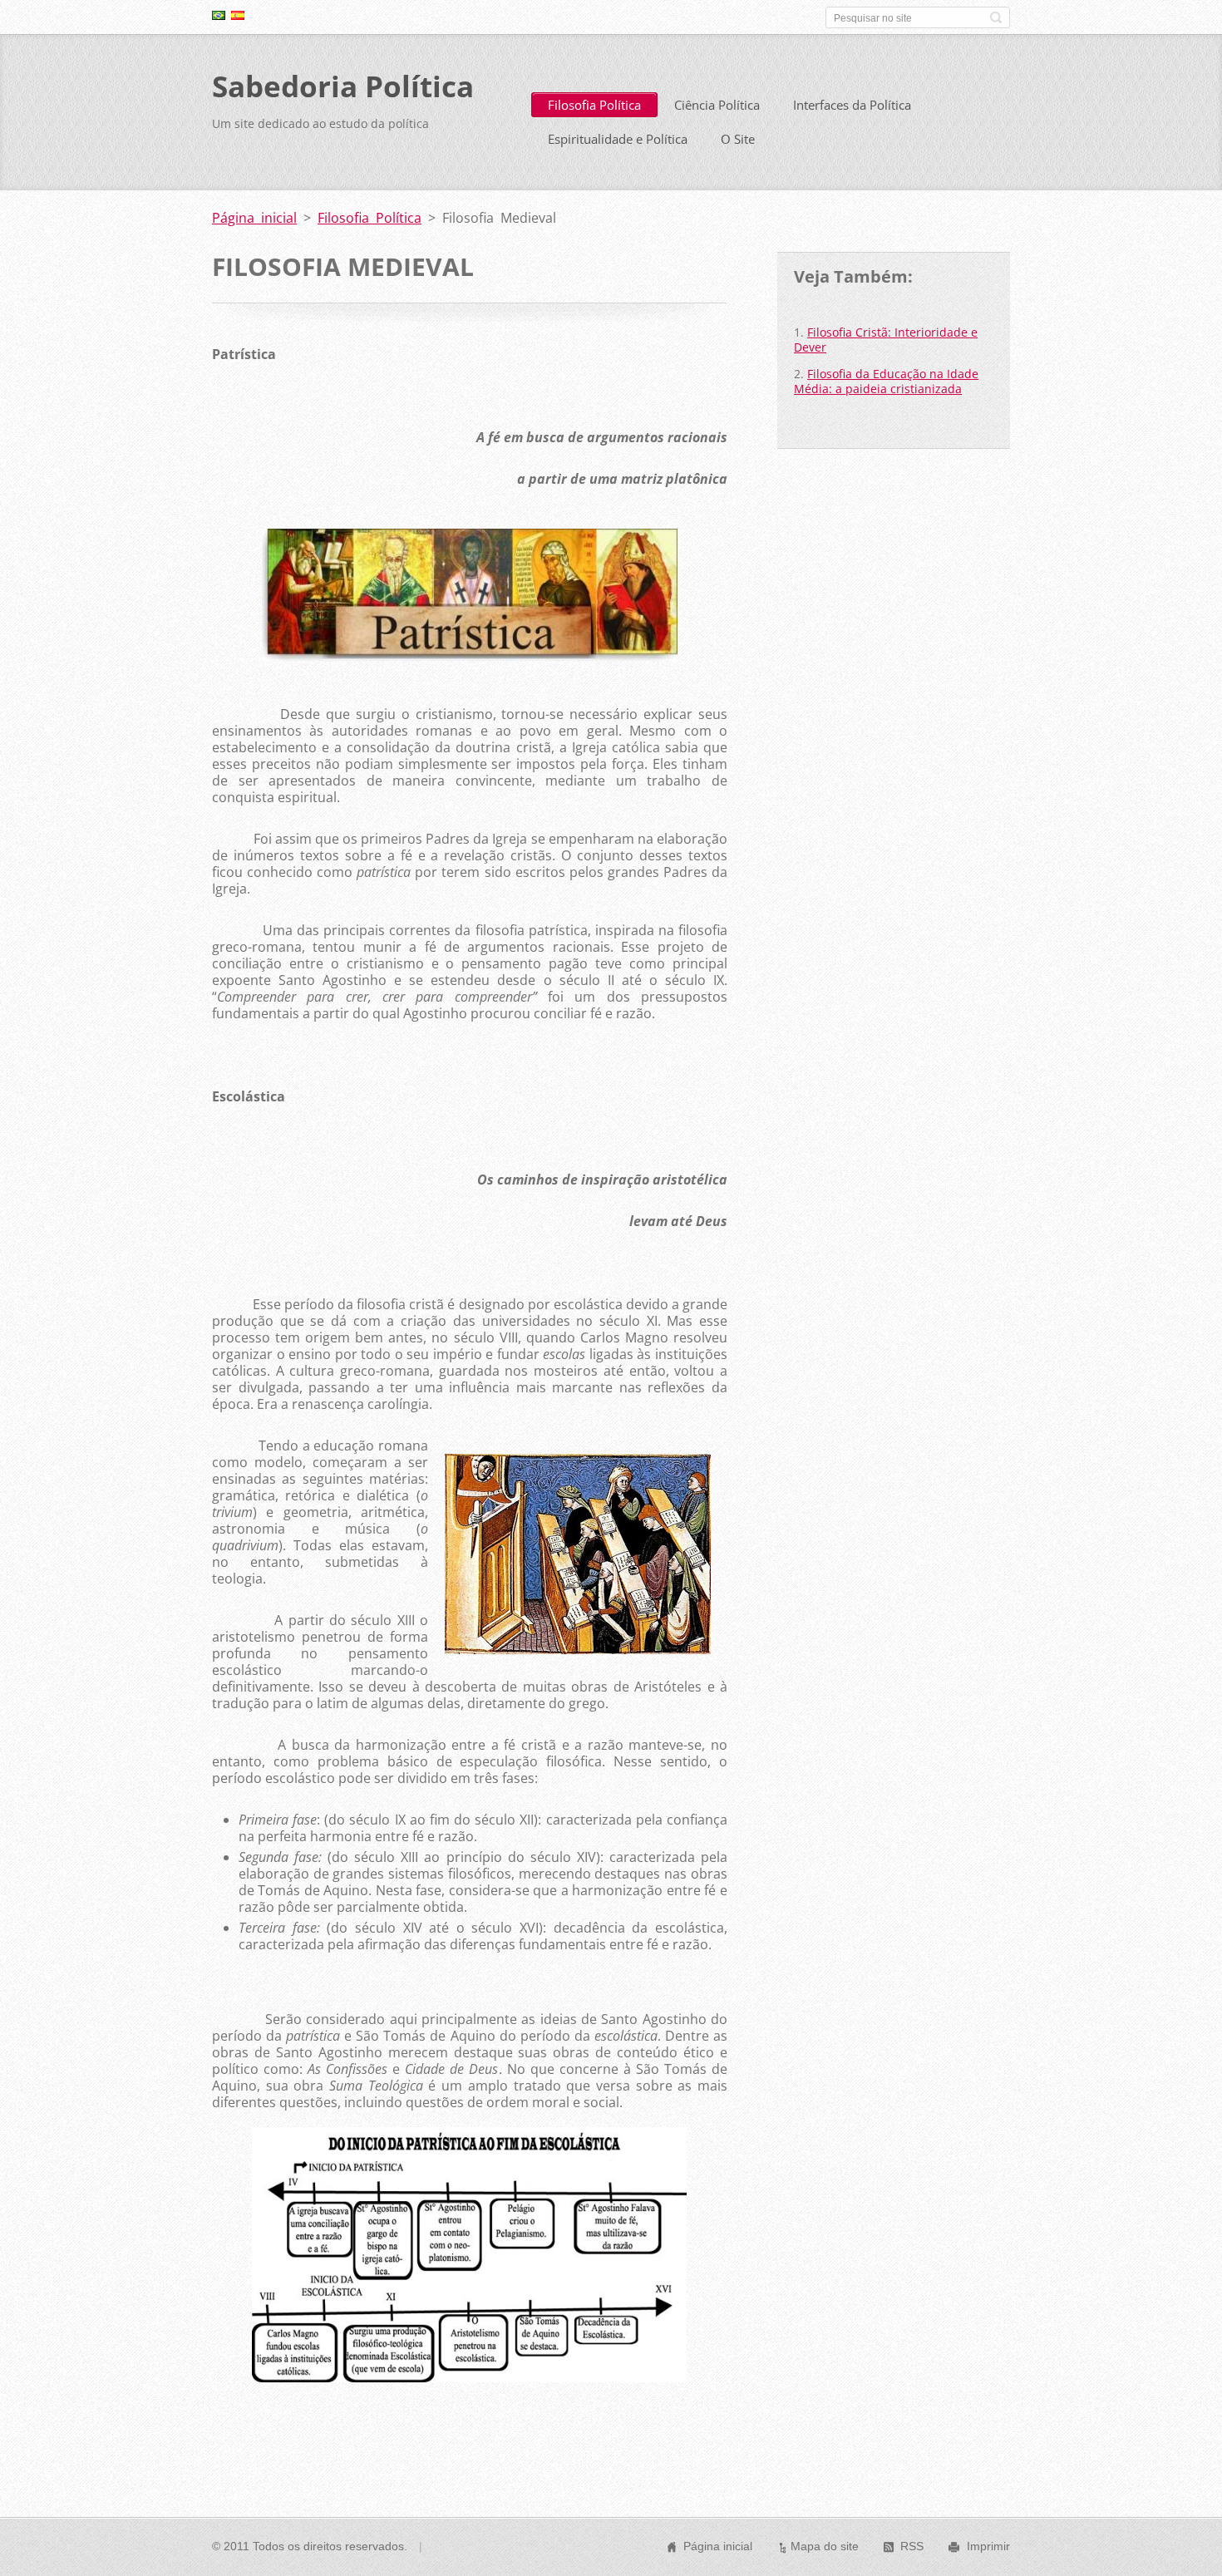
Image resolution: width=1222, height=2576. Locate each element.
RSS (912, 2546)
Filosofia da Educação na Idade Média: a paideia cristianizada (886, 381)
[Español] (238, 15)
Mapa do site (825, 2546)
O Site (738, 139)
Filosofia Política (594, 105)
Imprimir (988, 2546)
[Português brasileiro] (219, 15)
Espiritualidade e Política (618, 139)
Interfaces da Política (852, 105)
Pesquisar (996, 17)
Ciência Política (717, 105)
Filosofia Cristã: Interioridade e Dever (886, 340)
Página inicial (254, 218)
